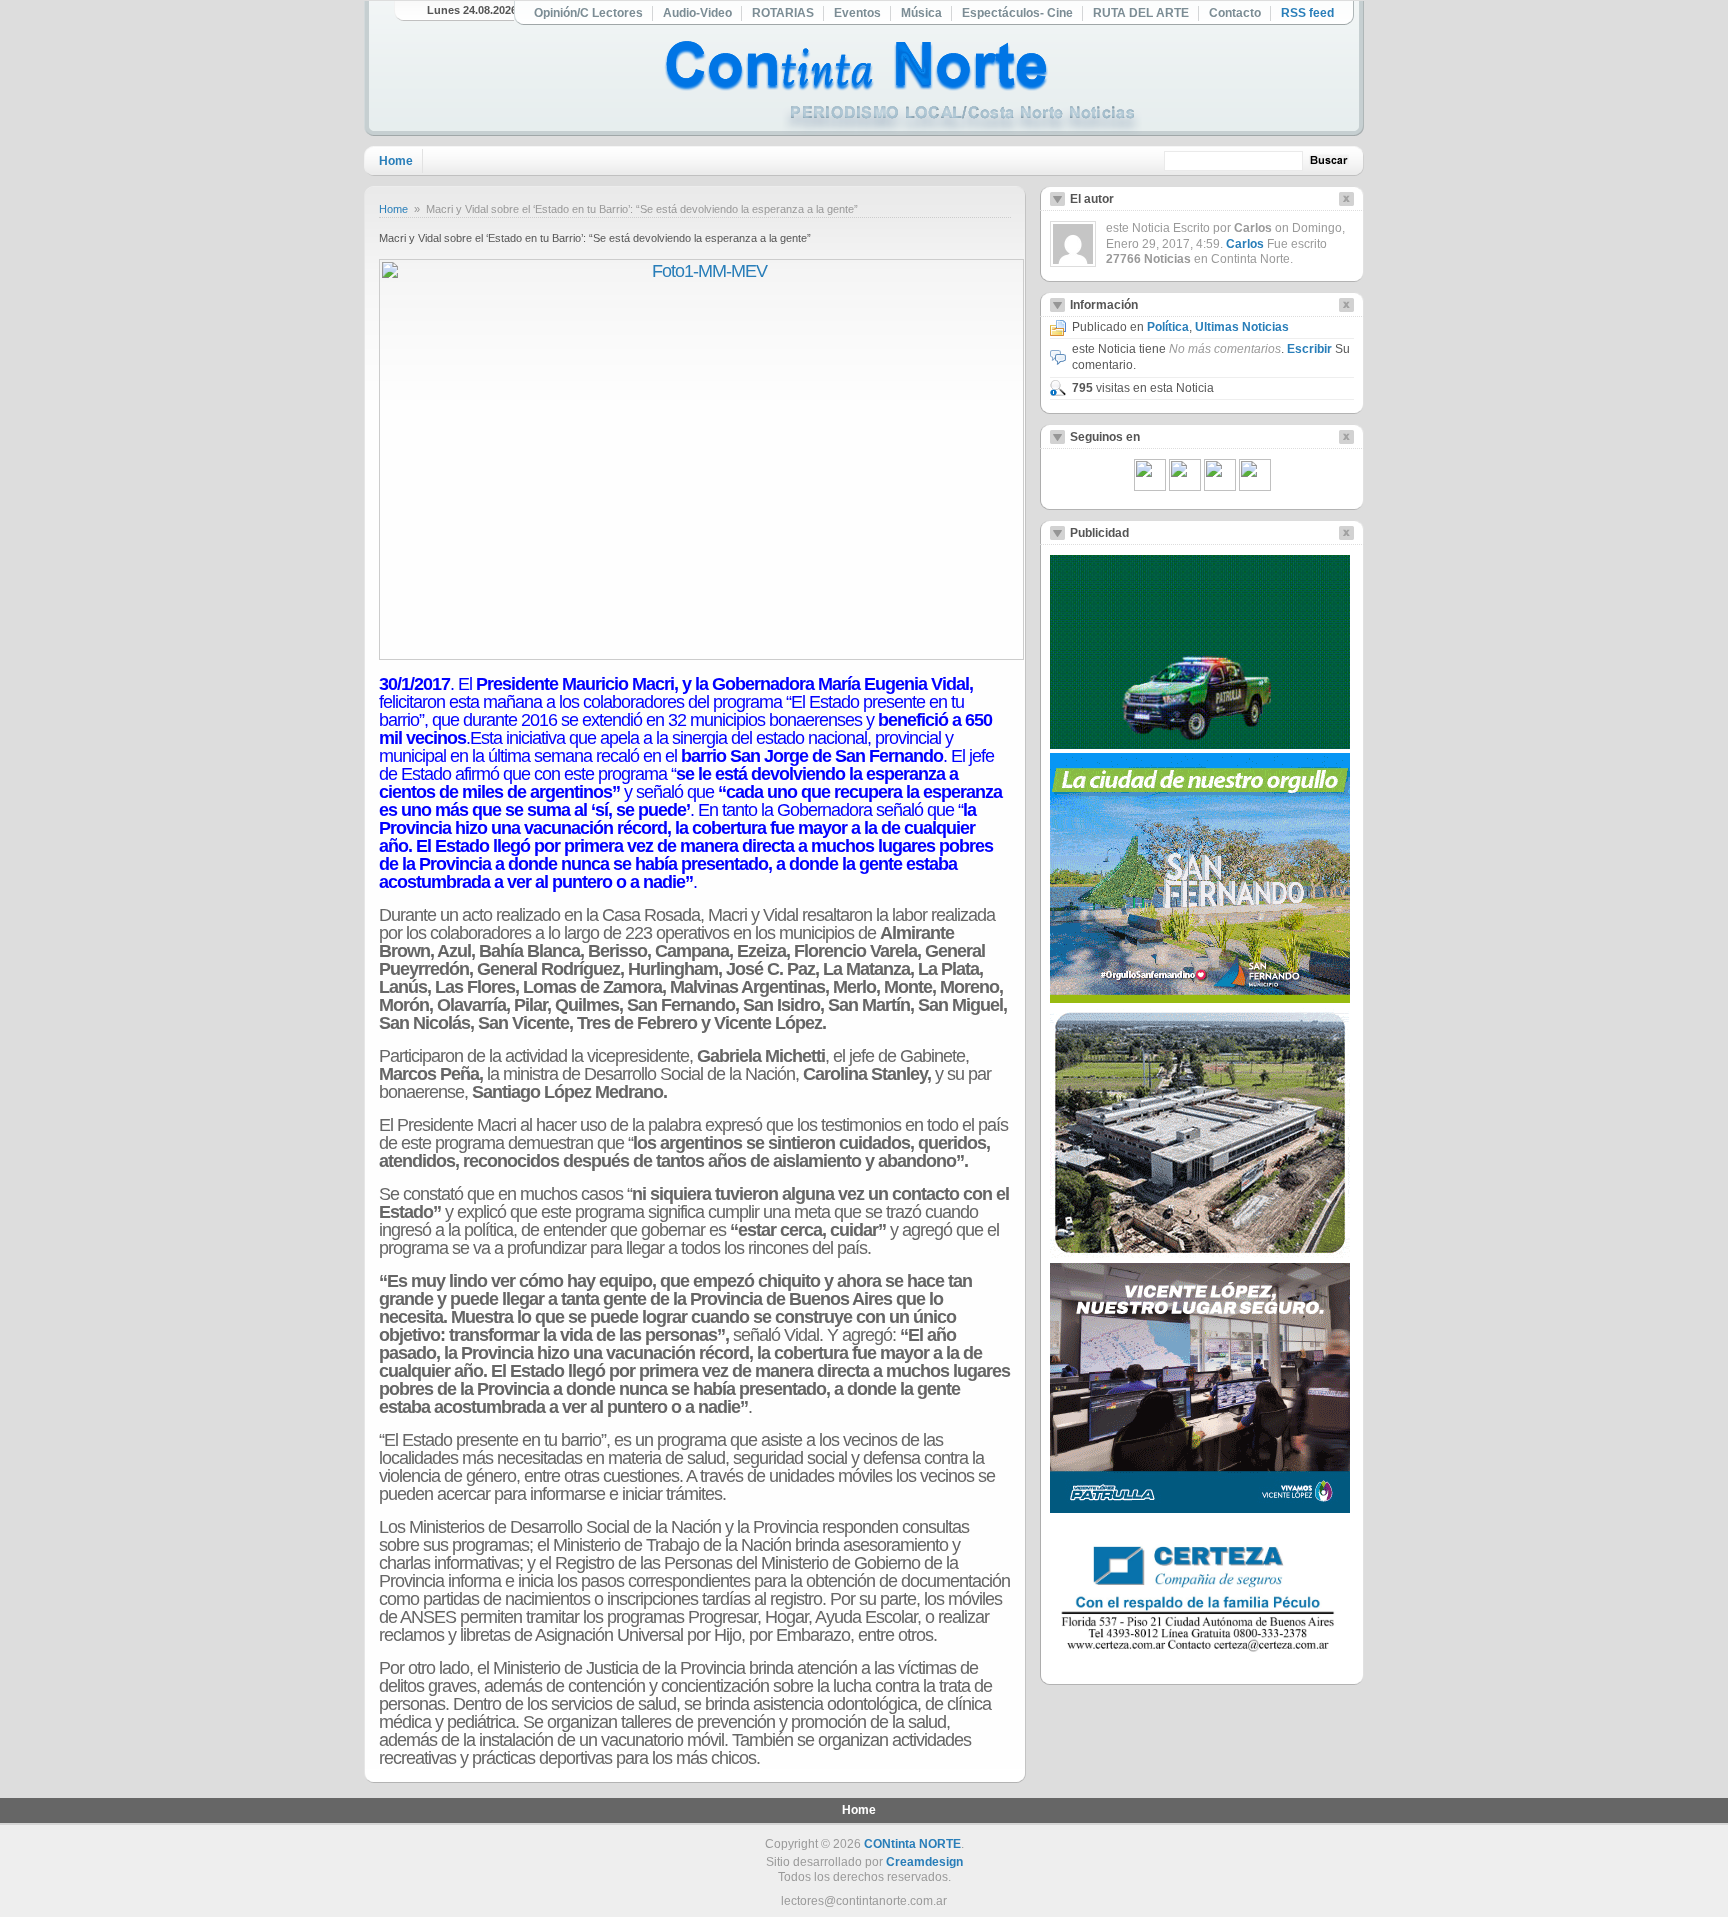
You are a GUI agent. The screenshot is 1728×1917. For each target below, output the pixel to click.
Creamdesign (924, 1862)
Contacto (1235, 13)
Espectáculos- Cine (1017, 13)
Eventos (857, 13)
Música (921, 13)
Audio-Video (697, 13)
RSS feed (1307, 13)
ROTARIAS (783, 13)
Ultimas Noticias (1242, 327)
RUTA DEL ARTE (1141, 13)
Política (1168, 327)
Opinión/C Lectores (588, 13)
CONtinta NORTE (912, 1844)
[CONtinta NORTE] (903, 88)
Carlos (1245, 244)
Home (396, 161)
